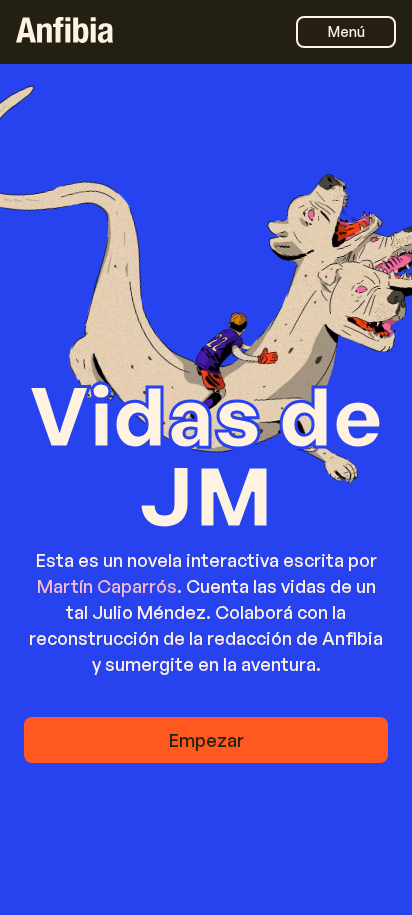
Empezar (206, 740)
